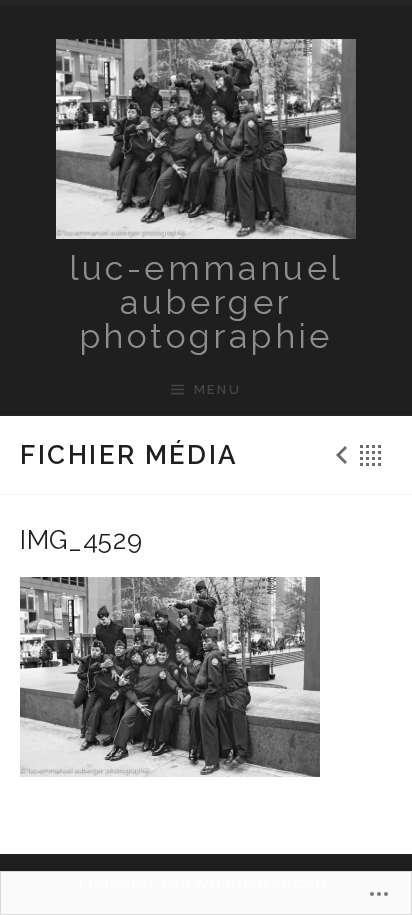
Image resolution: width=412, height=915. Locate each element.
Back (371, 455)
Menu (217, 389)
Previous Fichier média (339, 455)
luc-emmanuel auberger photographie (206, 302)
